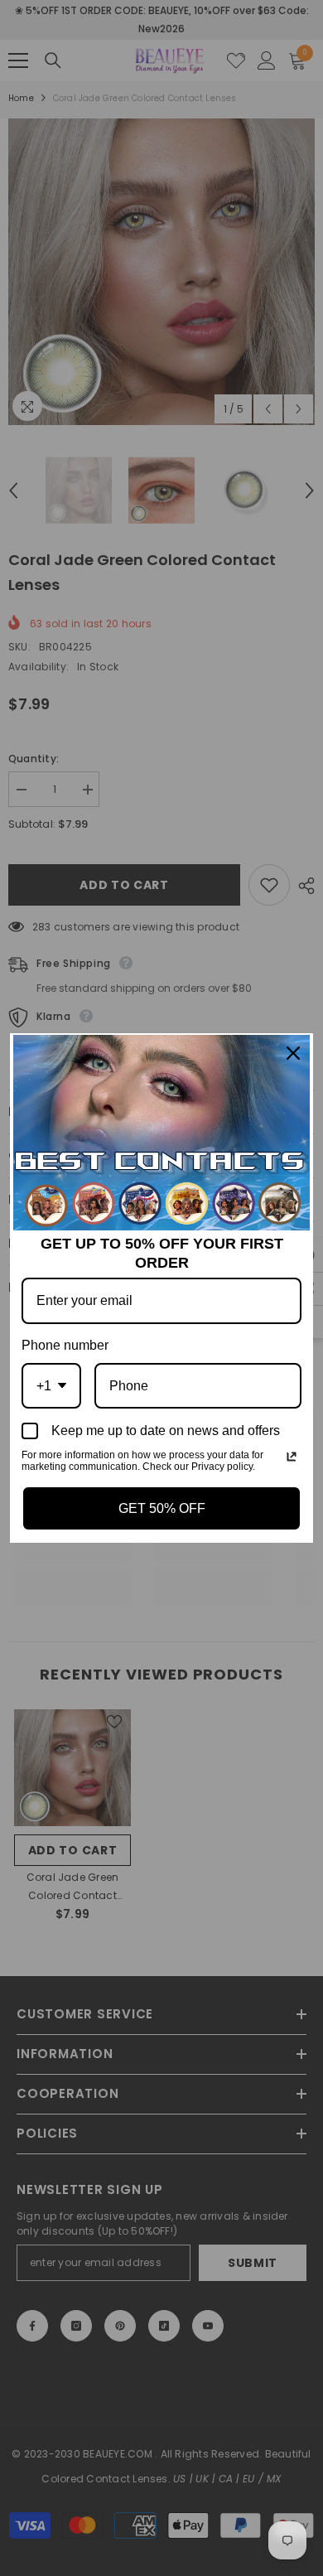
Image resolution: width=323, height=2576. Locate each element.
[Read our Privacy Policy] (292, 1457)
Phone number (65, 1345)
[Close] (293, 1053)
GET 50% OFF (162, 1508)
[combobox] (51, 1386)
